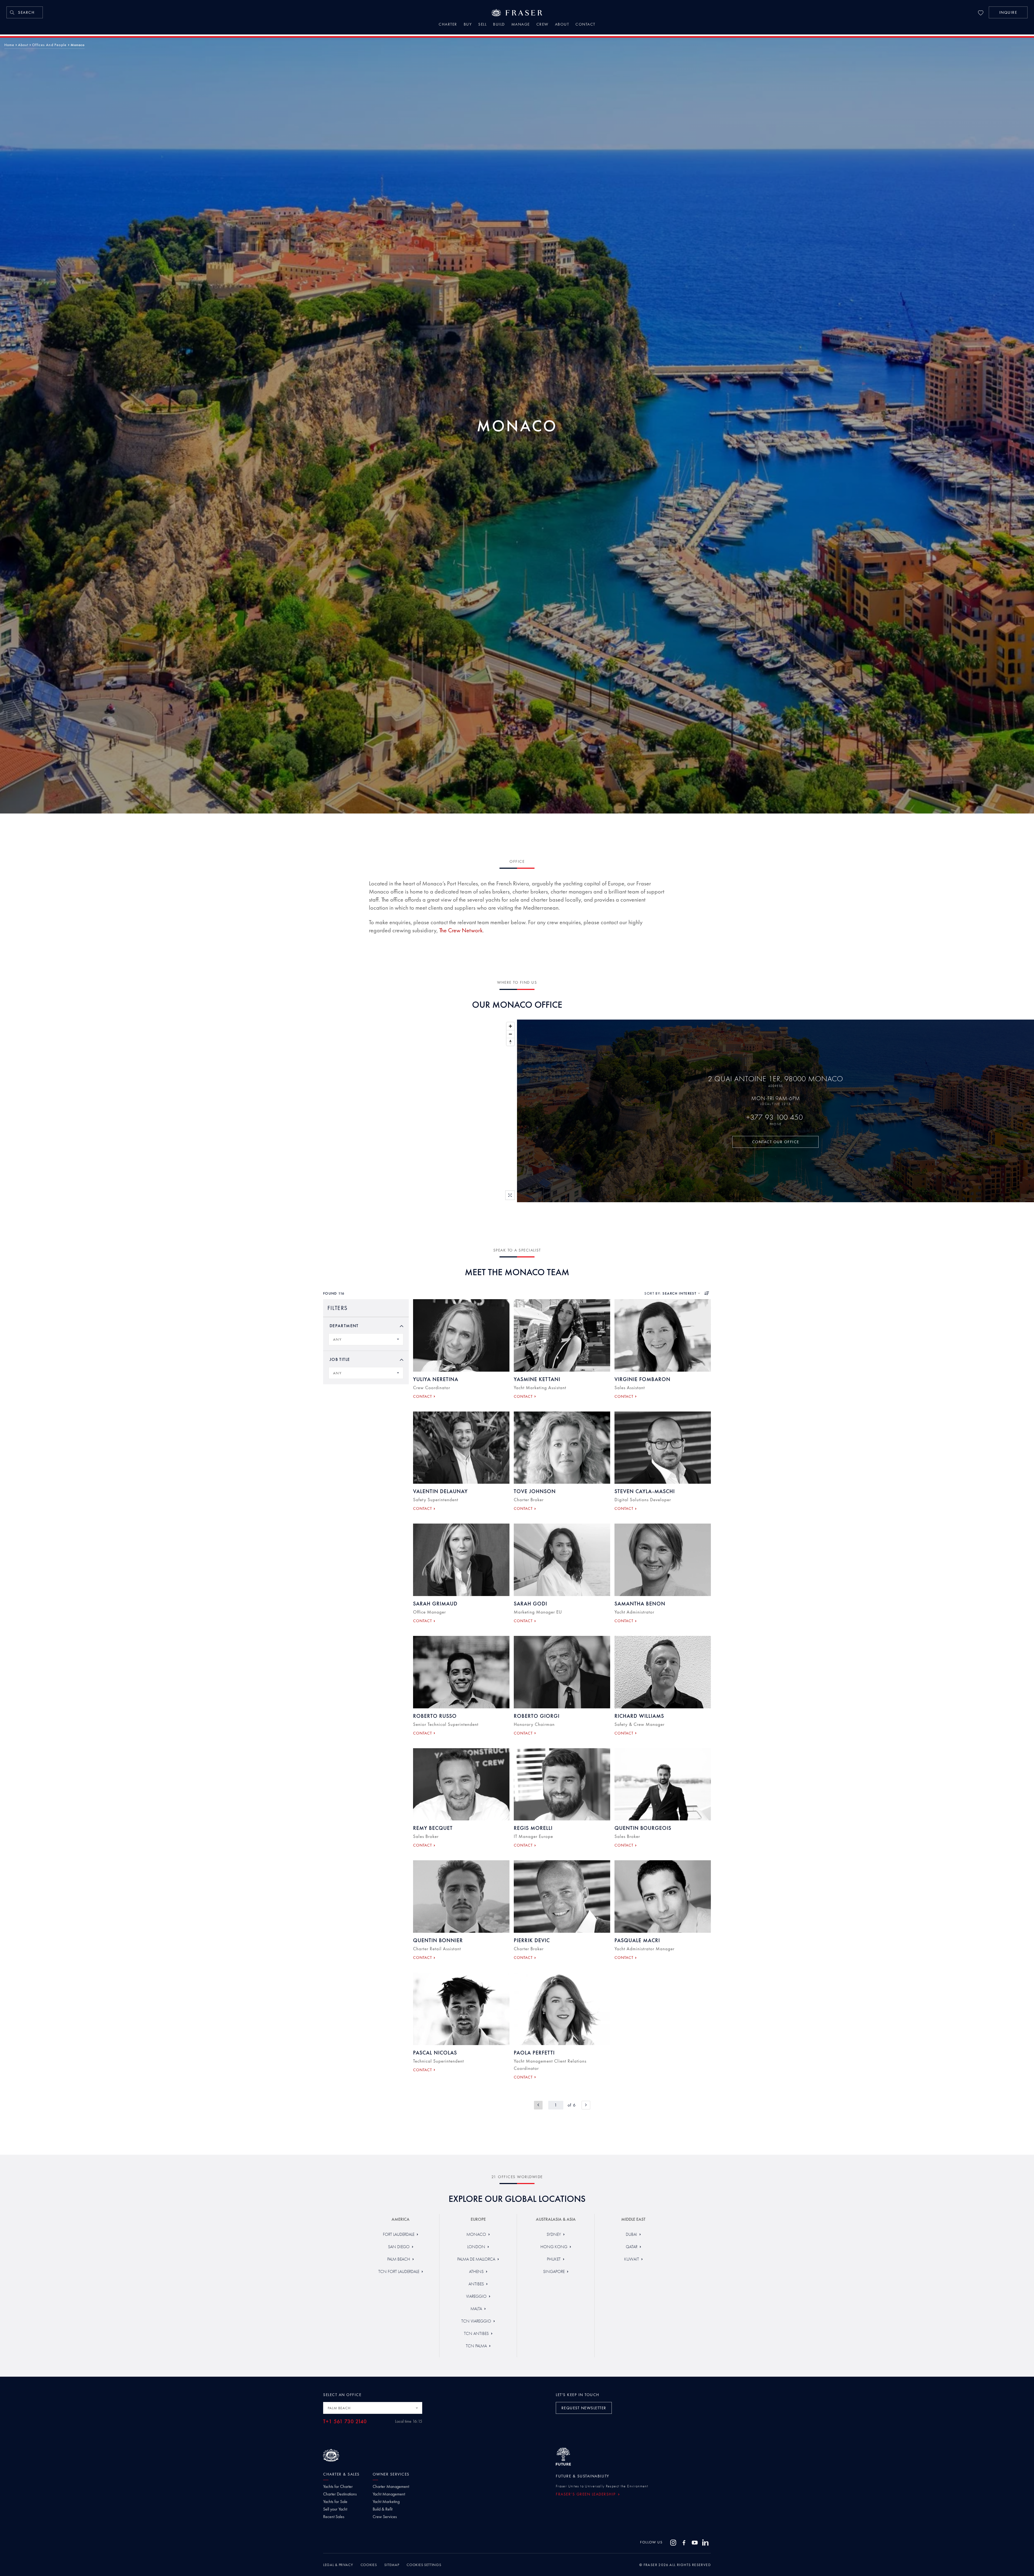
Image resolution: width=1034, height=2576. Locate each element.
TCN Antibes (476, 2333)
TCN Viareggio (476, 2321)
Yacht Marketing (386, 2502)
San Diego (399, 2247)
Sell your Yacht (335, 2509)
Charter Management (391, 2487)
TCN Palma (476, 2346)
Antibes (476, 2284)
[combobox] (366, 1339)
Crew (542, 25)
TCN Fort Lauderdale (399, 2271)
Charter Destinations (340, 2494)
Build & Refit (382, 2509)
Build (499, 25)
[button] (1008, 12)
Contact (585, 25)
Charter (448, 25)
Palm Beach (399, 2259)
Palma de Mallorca (476, 2259)
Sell (482, 25)
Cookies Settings (424, 2565)
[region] (258, 1111)
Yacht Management (389, 2494)
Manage (521, 25)
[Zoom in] (510, 1026)
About (562, 25)
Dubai (631, 2234)
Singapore (554, 2271)
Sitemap (392, 2565)
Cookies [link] (369, 2565)
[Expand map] (510, 1195)
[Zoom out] (510, 1034)
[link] (25, 12)
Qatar (632, 2247)
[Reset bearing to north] (510, 1042)
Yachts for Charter (338, 2487)
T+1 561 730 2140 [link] (345, 2422)
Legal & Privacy (338, 2565)
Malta (476, 2309)
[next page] (586, 2105)
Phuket (554, 2259)
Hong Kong (554, 2247)
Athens (476, 2271)
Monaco (476, 2234)
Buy (468, 25)
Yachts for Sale (335, 2502)
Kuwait (632, 2259)
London (476, 2247)
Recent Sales (334, 2517)
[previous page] (538, 2105)
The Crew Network (461, 930)
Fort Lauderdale (399, 2234)
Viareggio (476, 2296)
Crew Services (385, 2517)
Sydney (554, 2234)
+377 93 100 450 (776, 1117)
